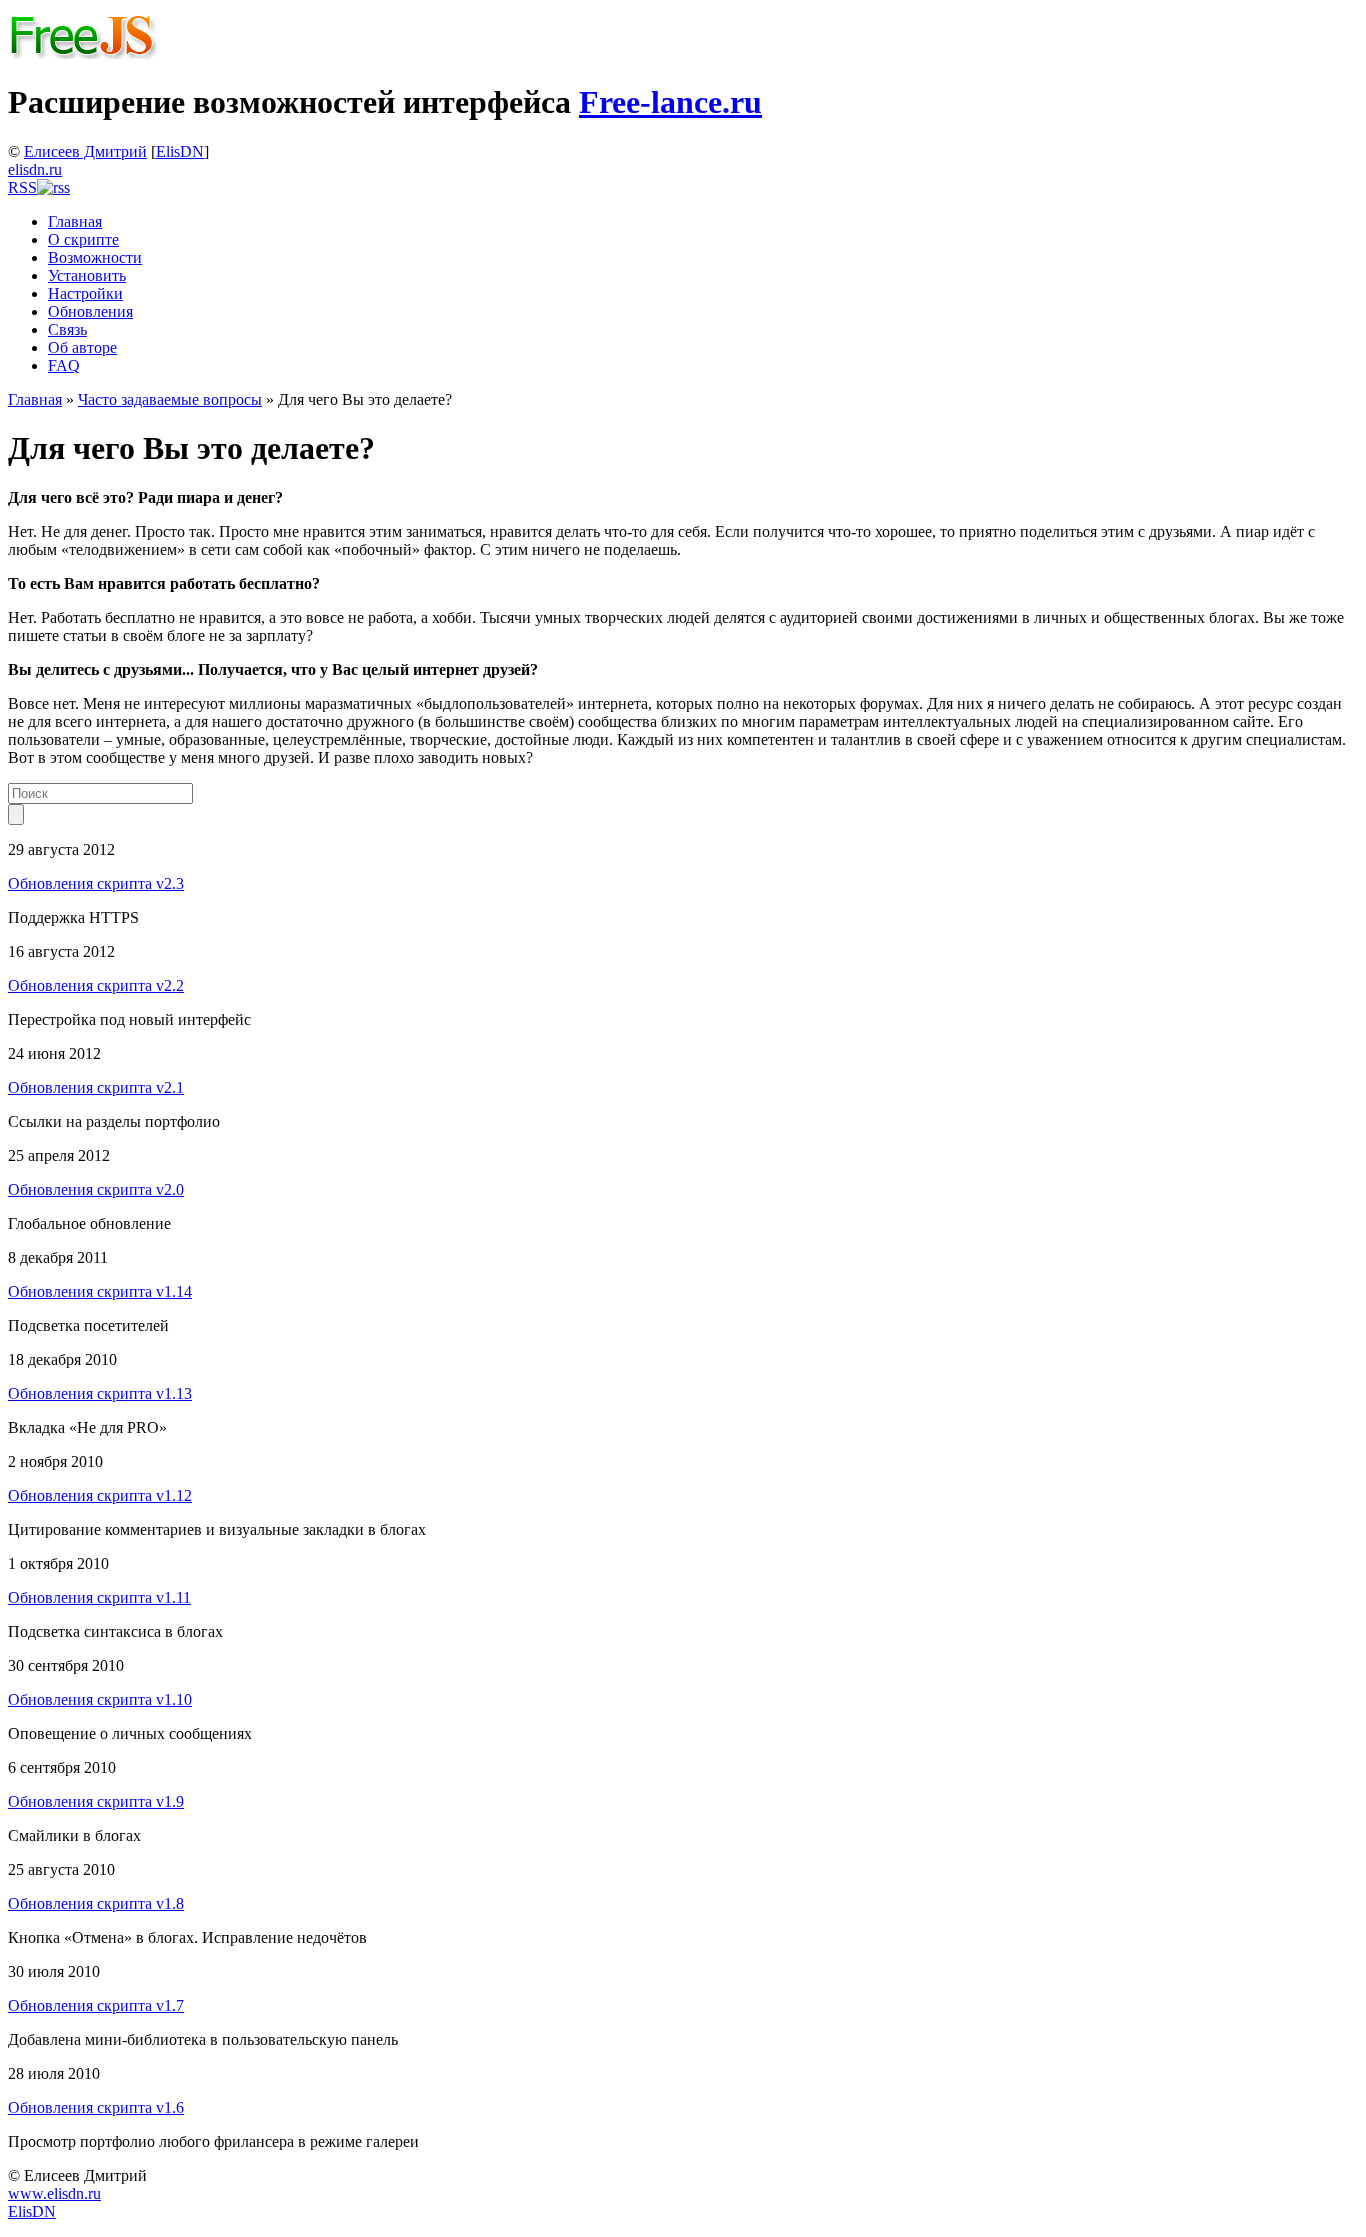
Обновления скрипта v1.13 (100, 1393)
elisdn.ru (35, 169)
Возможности (95, 257)
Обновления (90, 311)
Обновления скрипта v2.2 (96, 985)
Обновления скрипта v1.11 (99, 1597)
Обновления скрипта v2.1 (96, 1087)
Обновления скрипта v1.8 (96, 1903)
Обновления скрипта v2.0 (96, 1189)
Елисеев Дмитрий (85, 151)
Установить (87, 275)
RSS (22, 187)
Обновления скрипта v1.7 (96, 2005)
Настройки (85, 293)
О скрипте (83, 239)
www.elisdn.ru (54, 2193)
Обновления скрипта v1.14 (100, 1291)
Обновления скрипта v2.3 (96, 883)
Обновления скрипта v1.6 (96, 2107)
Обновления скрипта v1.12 (100, 1495)
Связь (67, 329)
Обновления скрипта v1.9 (96, 1801)
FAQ (64, 365)
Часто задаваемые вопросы (170, 399)
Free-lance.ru (670, 102)
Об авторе (82, 347)
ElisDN (180, 151)
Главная (75, 221)
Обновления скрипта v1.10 (100, 1699)
